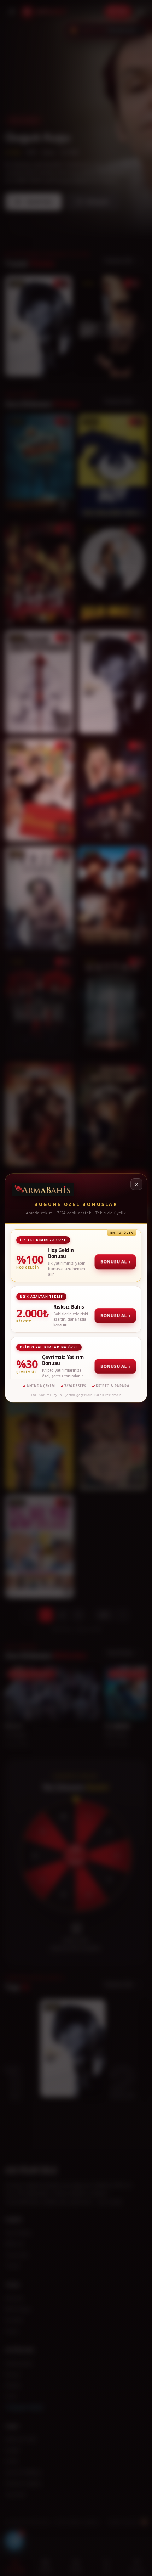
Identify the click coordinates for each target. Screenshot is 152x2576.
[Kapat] (136, 1184)
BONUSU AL (116, 1262)
